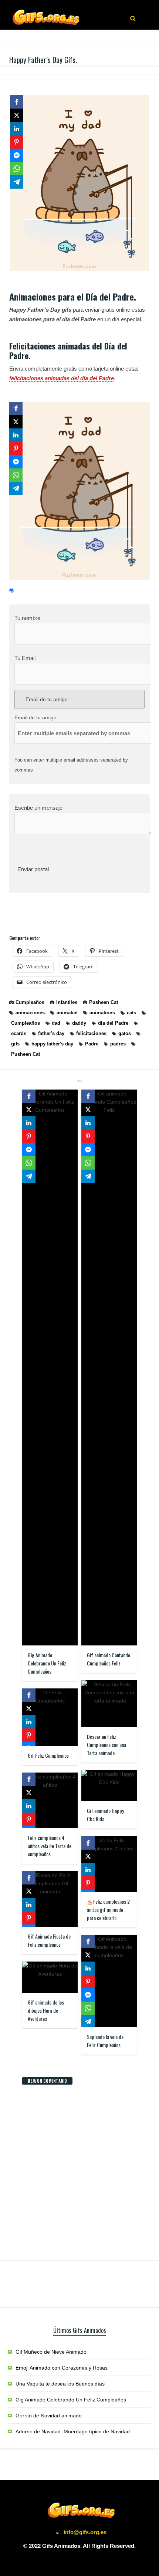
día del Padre (113, 1023)
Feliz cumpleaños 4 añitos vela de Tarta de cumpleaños (50, 1846)
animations (102, 1013)
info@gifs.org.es (85, 2532)
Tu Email (25, 658)
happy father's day (52, 1044)
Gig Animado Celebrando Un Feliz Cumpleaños (47, 1663)
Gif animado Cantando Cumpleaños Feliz (109, 1659)
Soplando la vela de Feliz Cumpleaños (105, 2041)
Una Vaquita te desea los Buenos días (60, 2384)
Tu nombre (27, 618)
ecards (19, 1033)
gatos (125, 1033)
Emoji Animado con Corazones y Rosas (62, 2368)
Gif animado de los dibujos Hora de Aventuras (46, 2010)
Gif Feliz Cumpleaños (48, 1755)
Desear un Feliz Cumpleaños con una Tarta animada (106, 1745)
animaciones (30, 1013)
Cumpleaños (30, 1002)
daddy (79, 1023)
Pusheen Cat (104, 1002)
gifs (15, 1044)
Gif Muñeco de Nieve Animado (51, 2352)
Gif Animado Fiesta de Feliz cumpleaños (49, 1940)
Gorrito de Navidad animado (49, 2416)
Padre (92, 1044)
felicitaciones (91, 1033)
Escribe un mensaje (38, 808)
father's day (51, 1033)
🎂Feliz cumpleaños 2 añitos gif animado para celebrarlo (108, 1909)
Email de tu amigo (46, 699)
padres (118, 1044)
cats (131, 1013)
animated (67, 1013)
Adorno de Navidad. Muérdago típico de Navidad (73, 2431)
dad (56, 1023)
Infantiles (67, 1002)
